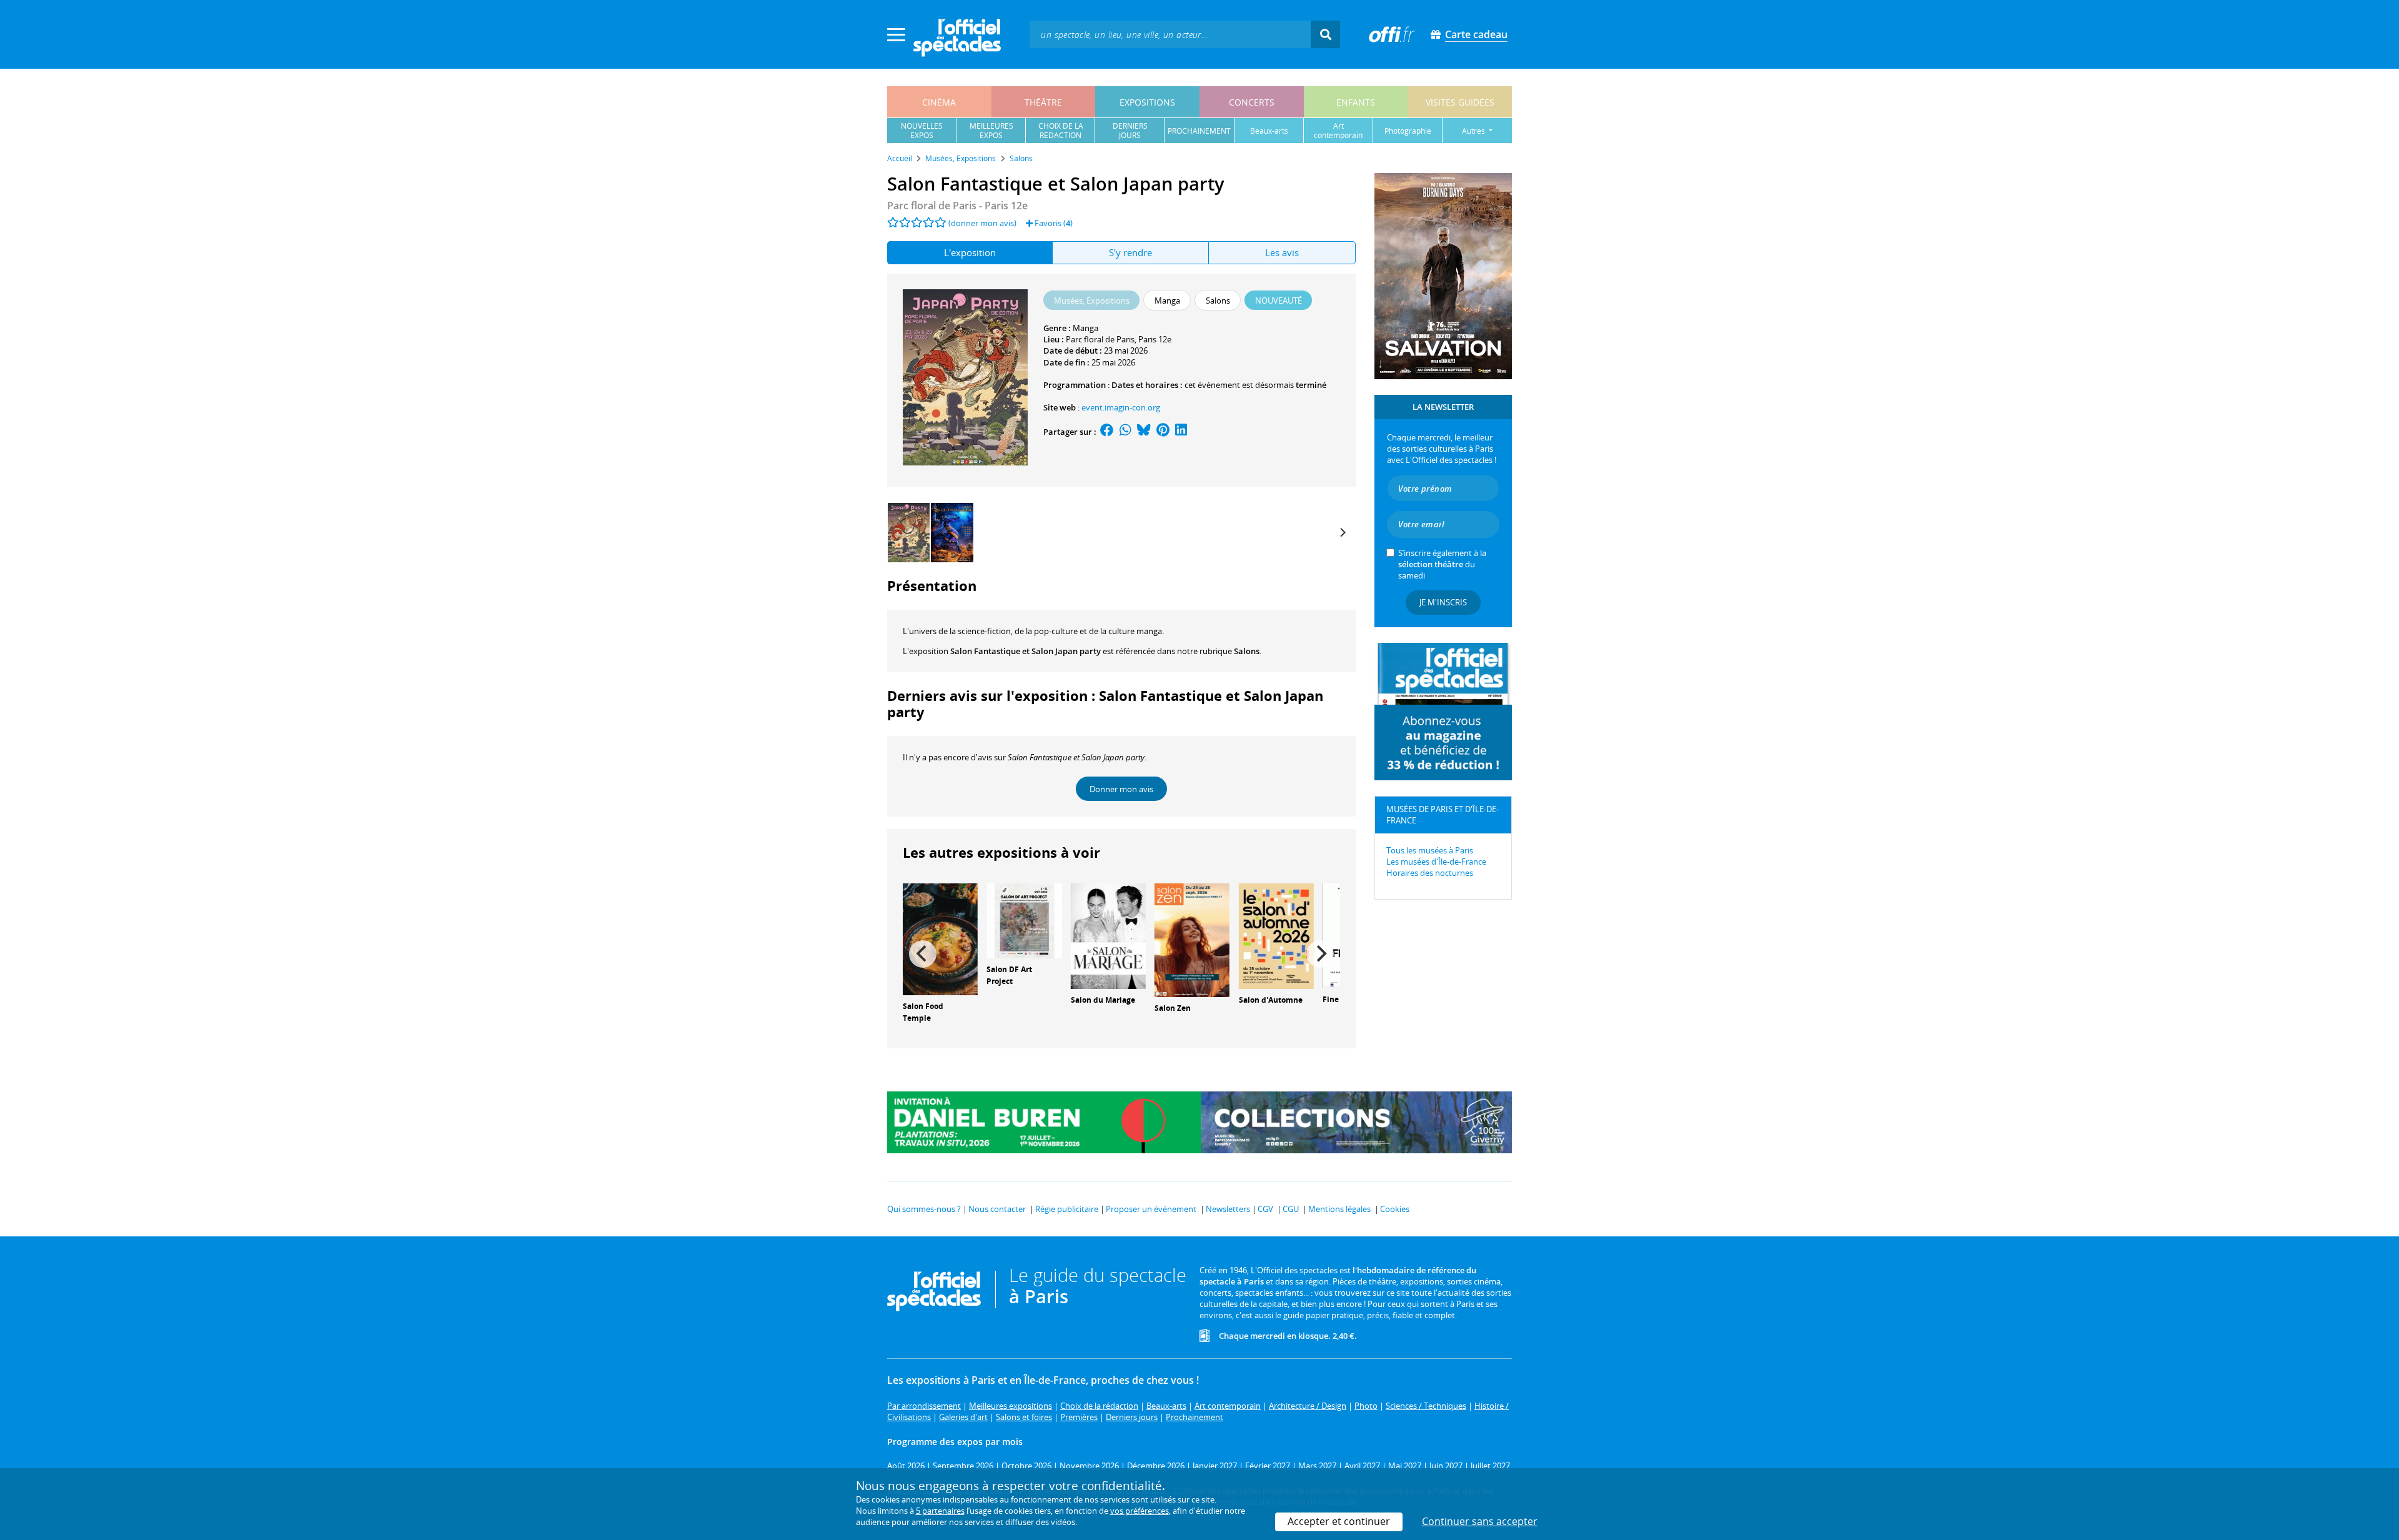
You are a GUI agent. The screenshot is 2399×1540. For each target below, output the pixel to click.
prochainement (1199, 131)
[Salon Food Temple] (940, 938)
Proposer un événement (1151, 1209)
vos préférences (1140, 1511)
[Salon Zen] (1192, 940)
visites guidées (1460, 102)
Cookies (1395, 1209)
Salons (1247, 651)
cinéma (939, 102)
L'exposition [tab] (970, 252)
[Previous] (923, 954)
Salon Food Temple (923, 1012)
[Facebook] (1107, 432)
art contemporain (1338, 131)
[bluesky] (1144, 432)
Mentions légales (1339, 1209)
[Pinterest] (1163, 432)
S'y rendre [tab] (1130, 252)
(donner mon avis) (982, 223)
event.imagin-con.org (1121, 407)
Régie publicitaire (1067, 1209)
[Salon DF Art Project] (1024, 920)
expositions (1147, 102)
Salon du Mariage (1103, 1000)
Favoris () (1053, 223)
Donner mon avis (1121, 789)
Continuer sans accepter (1480, 1521)
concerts (1252, 102)
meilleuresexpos (991, 131)
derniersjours (1130, 131)
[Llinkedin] (1181, 432)
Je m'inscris (1443, 602)
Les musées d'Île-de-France (1436, 862)
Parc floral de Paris (1100, 339)
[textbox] (1170, 34)
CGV (1265, 1209)
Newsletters (1228, 1209)
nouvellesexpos (922, 131)
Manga (1085, 328)
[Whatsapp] (1125, 432)
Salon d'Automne (1271, 1000)
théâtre (1043, 102)
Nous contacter (997, 1209)
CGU (1291, 1209)
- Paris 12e (957, 206)
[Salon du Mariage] (1108, 935)
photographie (1408, 131)
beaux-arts (1269, 131)
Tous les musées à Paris (1430, 850)
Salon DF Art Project (1009, 975)
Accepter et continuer (1339, 1521)
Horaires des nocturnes (1430, 873)
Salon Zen (1173, 1008)
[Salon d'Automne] (1276, 935)
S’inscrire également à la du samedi (1442, 564)
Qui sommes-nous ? (924, 1209)
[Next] (1342, 532)
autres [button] (1474, 131)
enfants (1356, 102)
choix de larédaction (1061, 131)
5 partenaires (940, 1511)
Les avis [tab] (1282, 252)
